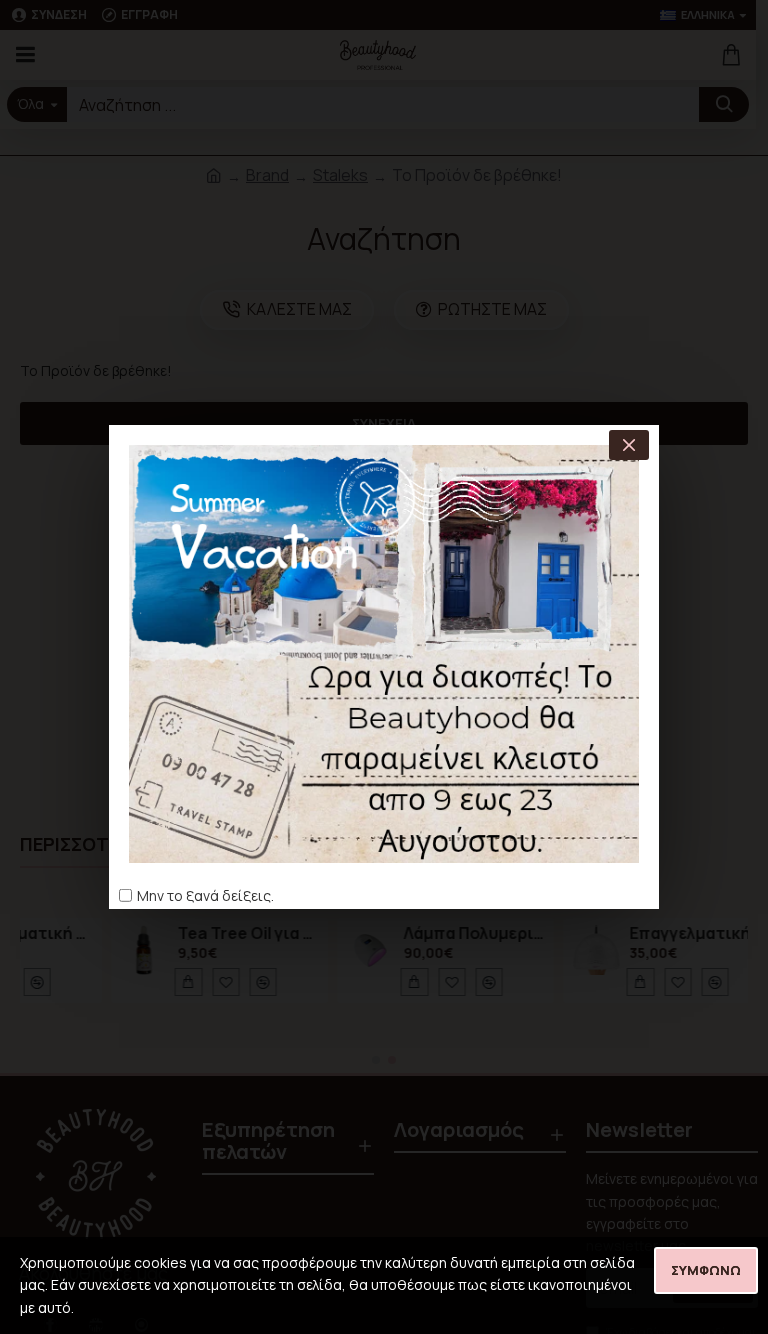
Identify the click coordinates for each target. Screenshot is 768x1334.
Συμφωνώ (706, 1270)
